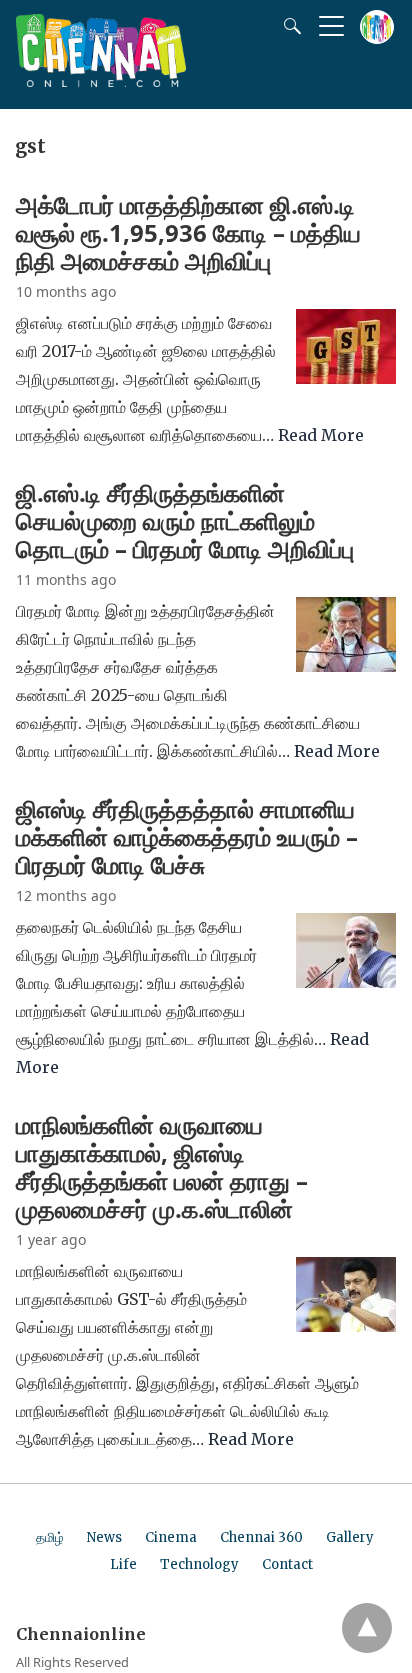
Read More (321, 435)
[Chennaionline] (101, 81)
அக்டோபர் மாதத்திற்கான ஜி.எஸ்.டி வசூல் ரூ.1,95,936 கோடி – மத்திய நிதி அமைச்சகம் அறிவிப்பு (188, 232)
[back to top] (367, 1628)
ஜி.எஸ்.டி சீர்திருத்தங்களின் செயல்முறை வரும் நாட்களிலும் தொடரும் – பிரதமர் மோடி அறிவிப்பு (185, 520)
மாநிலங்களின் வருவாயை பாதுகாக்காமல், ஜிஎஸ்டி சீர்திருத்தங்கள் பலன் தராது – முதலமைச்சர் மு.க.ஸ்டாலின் (162, 1166)
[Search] (288, 26)
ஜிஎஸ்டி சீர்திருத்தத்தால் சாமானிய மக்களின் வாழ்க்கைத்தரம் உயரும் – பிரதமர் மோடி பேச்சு (187, 836)
